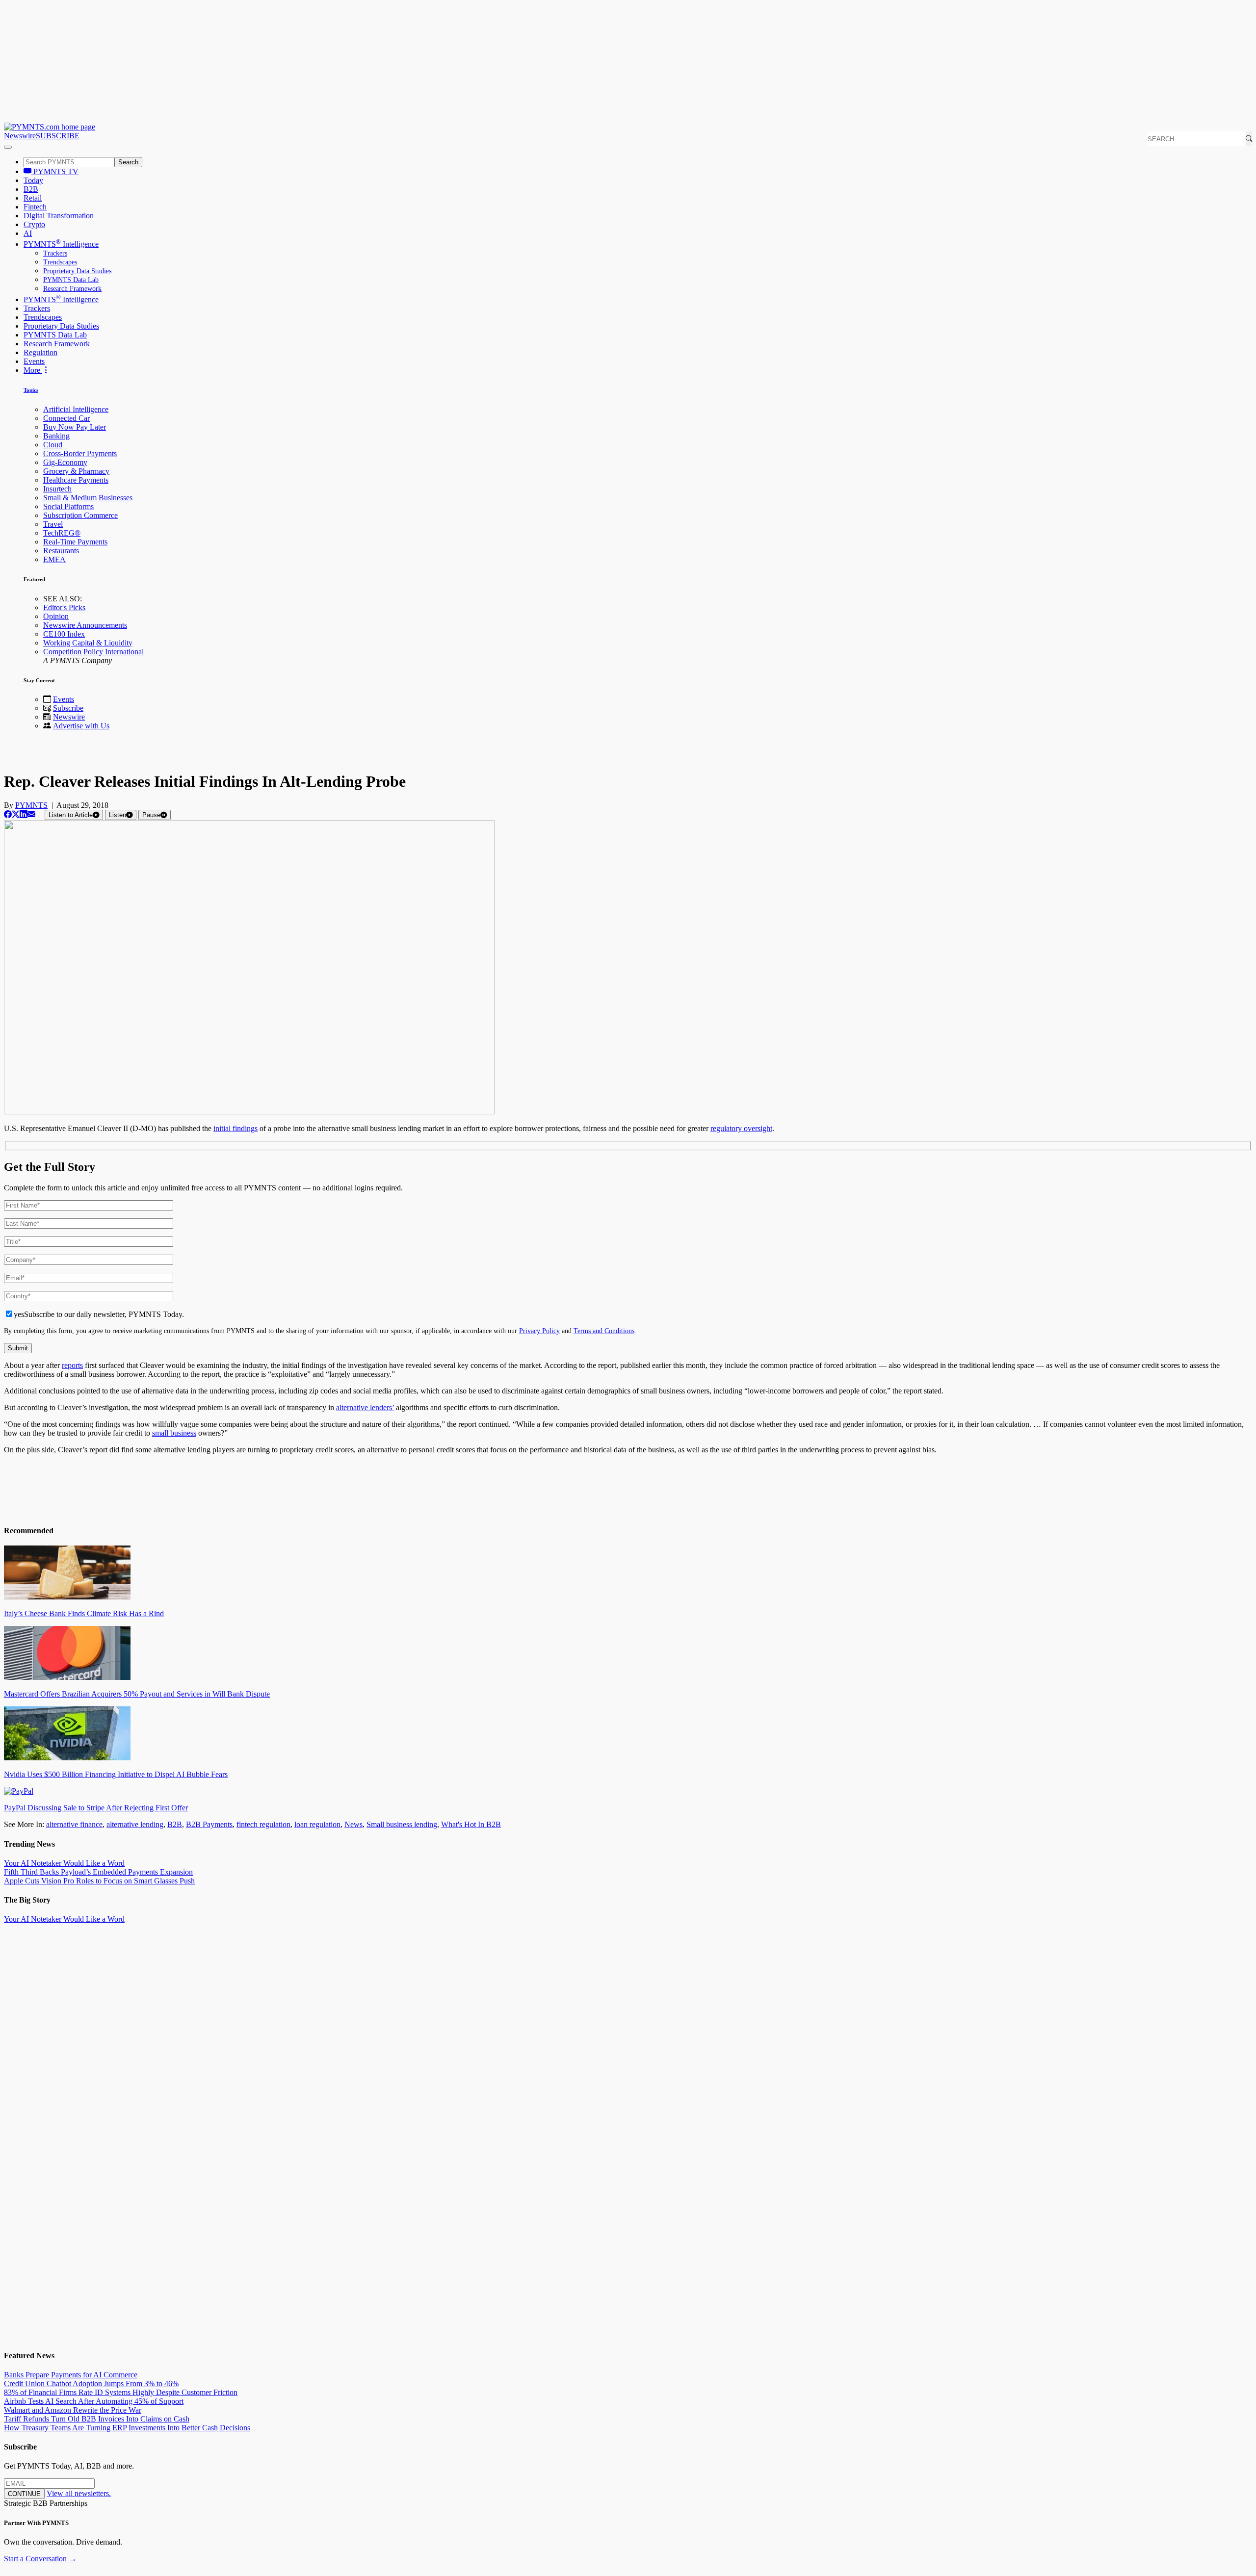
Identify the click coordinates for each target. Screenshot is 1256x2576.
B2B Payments (209, 1824)
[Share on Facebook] (8, 814)
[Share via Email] (31, 814)
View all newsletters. (79, 2493)
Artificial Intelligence (76, 409)
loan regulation (317, 1824)
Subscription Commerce (80, 515)
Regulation (40, 352)
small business (174, 1433)
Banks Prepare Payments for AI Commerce (71, 2375)
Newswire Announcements (85, 625)
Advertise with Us (81, 726)
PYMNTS (31, 805)
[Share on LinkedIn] (24, 814)
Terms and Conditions (604, 1331)
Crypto (34, 224)
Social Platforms (68, 506)
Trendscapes (60, 262)
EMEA (54, 559)
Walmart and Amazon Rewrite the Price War (73, 2410)
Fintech (35, 207)
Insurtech (57, 489)
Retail (33, 198)
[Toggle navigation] (8, 147)
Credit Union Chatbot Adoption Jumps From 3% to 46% (91, 2383)
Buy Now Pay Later (75, 427)
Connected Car (66, 418)
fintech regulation (263, 1824)
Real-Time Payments (75, 542)
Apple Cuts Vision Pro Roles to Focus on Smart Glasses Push (99, 1881)
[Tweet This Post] (16, 814)
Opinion (56, 616)
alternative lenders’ (365, 1407)
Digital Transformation (59, 216)
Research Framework (72, 289)
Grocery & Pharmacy (76, 471)
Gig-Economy (65, 462)
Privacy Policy (539, 1331)
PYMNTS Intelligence (61, 244)
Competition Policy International (93, 652)
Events (34, 361)
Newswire (20, 136)
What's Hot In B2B (471, 1824)
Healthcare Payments (76, 480)
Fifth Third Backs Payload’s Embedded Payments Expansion (98, 1872)
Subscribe (68, 708)
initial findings (235, 1128)
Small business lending (402, 1824)
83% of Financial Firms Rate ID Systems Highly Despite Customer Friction (121, 2392)
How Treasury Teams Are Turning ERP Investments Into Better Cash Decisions (127, 2428)
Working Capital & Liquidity (88, 643)
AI (28, 233)
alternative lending (135, 1824)
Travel (53, 524)
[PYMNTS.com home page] (50, 127)
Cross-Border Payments (80, 453)
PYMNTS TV (55, 171)
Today (33, 180)
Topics (31, 390)
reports (72, 1365)
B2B (31, 189)
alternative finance (74, 1824)
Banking (56, 436)
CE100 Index (64, 634)
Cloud (53, 445)
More (33, 370)
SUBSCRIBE (58, 136)
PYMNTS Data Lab (71, 280)
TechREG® (62, 533)
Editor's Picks (64, 607)
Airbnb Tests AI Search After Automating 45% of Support (94, 2401)
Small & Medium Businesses (88, 498)
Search (128, 162)
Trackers (55, 253)
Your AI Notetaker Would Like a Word (64, 1863)
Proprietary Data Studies (77, 271)
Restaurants (61, 551)
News (353, 1824)
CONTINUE (24, 2494)
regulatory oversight (741, 1128)
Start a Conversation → (40, 2559)
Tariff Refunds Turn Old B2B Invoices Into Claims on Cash (97, 2419)
